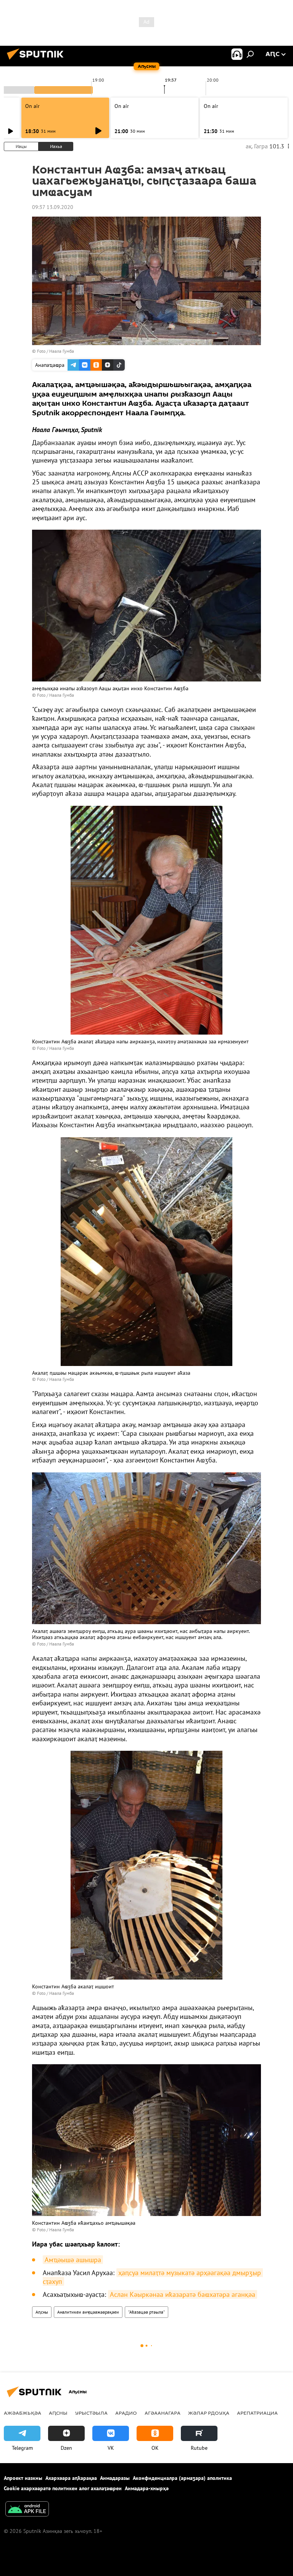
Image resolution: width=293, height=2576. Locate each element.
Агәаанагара (163, 2413)
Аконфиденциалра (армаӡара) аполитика (182, 2478)
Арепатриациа (257, 2413)
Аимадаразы (115, 2478)
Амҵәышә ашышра (73, 2260)
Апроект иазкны (23, 2478)
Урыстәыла (91, 2413)
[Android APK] (27, 2510)
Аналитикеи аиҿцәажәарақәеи (88, 2312)
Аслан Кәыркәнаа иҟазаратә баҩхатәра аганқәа (183, 2294)
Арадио (126, 2413)
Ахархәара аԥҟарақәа (71, 2478)
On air (32, 106)
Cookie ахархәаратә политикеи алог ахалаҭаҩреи (63, 2488)
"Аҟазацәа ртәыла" (146, 2312)
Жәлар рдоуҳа (209, 2413)
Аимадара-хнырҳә (147, 2488)
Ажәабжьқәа (23, 2413)
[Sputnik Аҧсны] (37, 61)
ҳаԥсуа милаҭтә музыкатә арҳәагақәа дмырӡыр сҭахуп (153, 2277)
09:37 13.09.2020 (53, 207)
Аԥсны (42, 2312)
